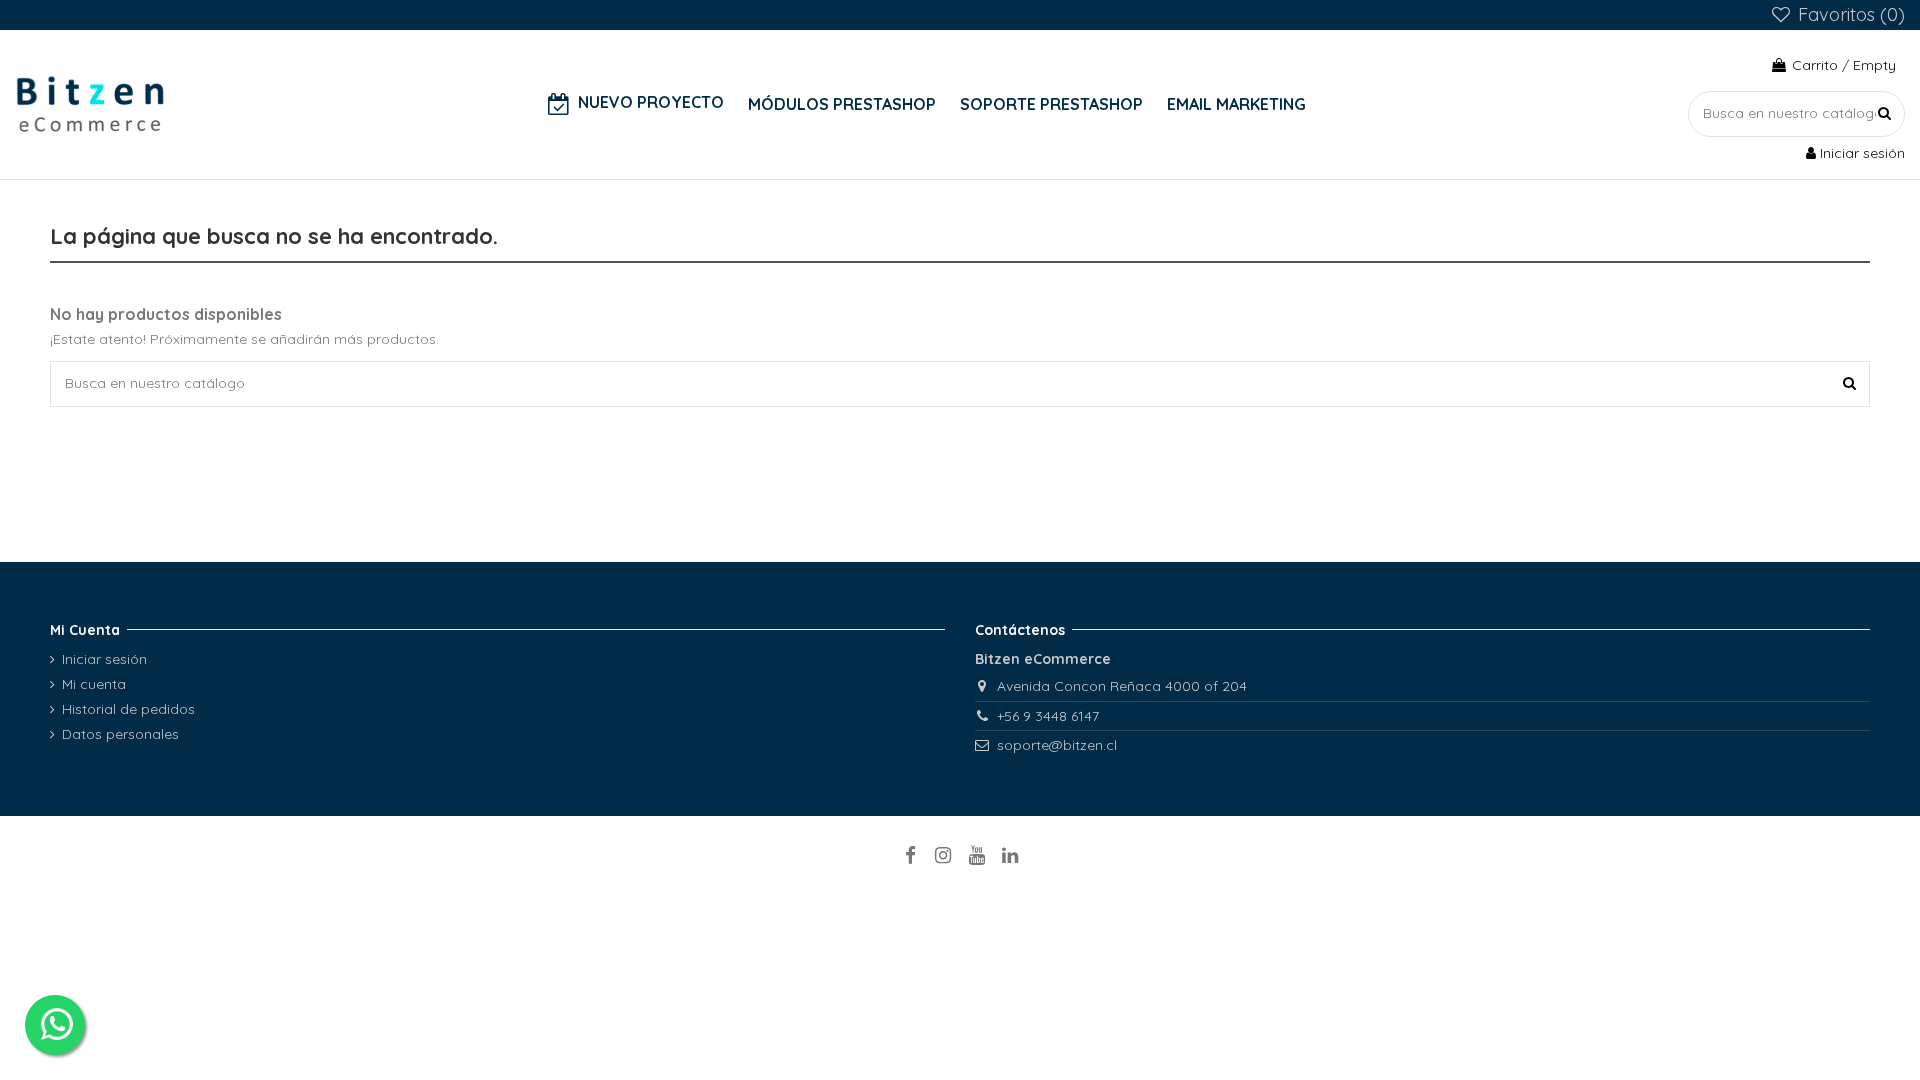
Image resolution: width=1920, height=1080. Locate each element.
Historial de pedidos (128, 709)
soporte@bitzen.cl (1057, 745)
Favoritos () (1849, 14)
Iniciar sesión (104, 659)
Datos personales (120, 734)
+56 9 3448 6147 (1048, 716)
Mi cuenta (94, 684)
